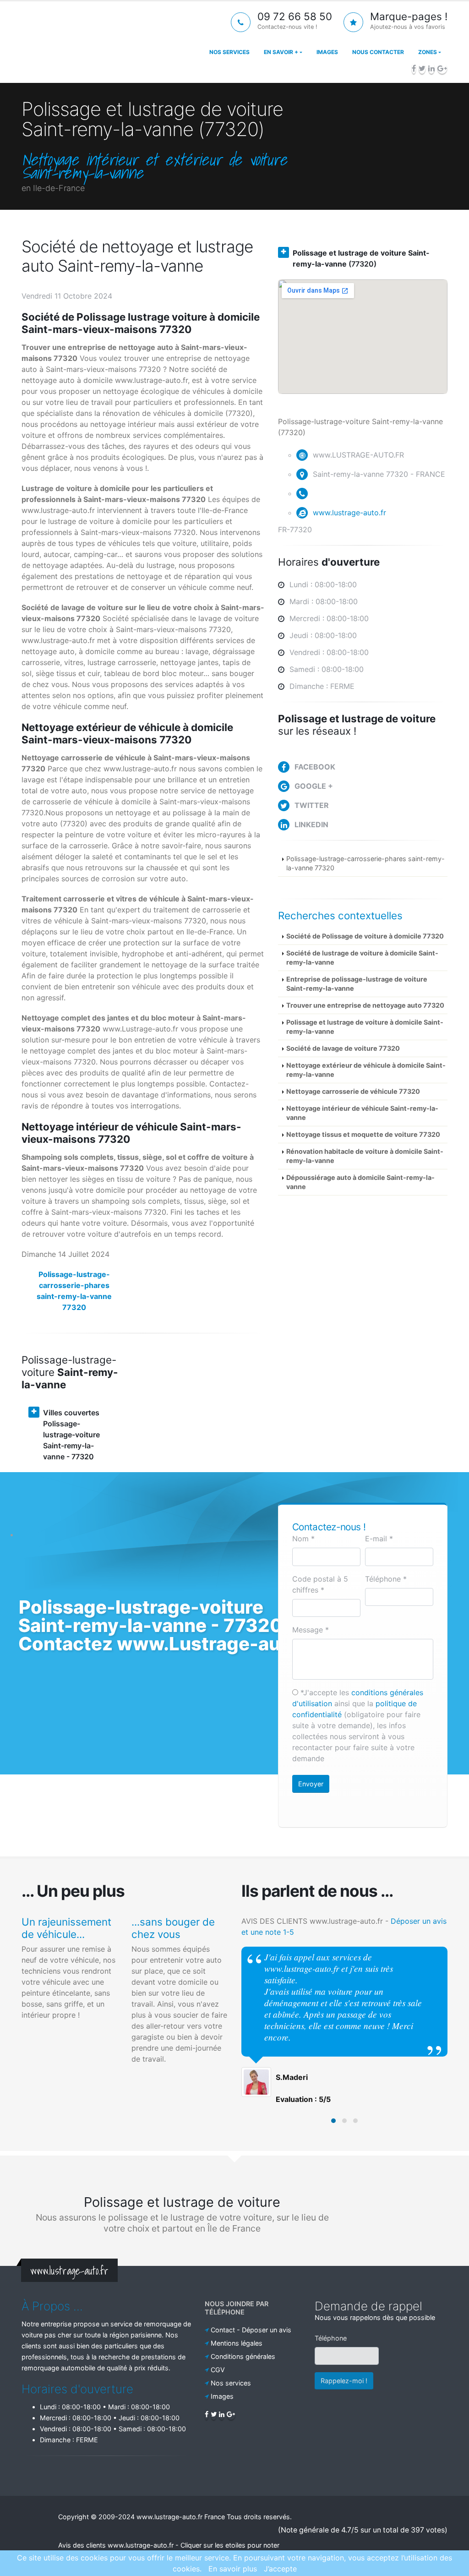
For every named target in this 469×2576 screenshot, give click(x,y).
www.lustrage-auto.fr (349, 513)
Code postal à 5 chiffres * (320, 1584)
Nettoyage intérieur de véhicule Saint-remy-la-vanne (362, 1113)
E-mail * (379, 1539)
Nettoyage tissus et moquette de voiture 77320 (363, 1134)
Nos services (229, 52)
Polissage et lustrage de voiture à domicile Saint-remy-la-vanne (365, 1027)
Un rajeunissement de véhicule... (66, 1928)
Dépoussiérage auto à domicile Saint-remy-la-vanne (360, 1182)
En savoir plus (233, 2569)
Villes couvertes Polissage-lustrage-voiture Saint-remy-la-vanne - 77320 (71, 1435)
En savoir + (281, 52)
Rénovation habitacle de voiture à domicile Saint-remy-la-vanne (365, 1156)
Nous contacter (378, 52)
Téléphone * (386, 1579)
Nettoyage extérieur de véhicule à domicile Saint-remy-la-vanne (366, 1070)
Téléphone (331, 2338)
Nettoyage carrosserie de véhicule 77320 (353, 1091)
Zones (428, 52)
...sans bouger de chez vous (173, 1928)
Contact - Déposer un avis (251, 2330)
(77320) (361, 258)
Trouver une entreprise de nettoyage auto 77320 (365, 1005)
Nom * (303, 1539)
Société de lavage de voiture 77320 (343, 1048)
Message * (311, 1630)
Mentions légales (237, 2343)
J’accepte (280, 2569)
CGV (218, 2370)
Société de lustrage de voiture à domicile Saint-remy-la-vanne (362, 958)
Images (327, 52)
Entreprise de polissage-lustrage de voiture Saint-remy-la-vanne (357, 984)
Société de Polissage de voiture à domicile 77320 (365, 936)
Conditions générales (243, 2356)
